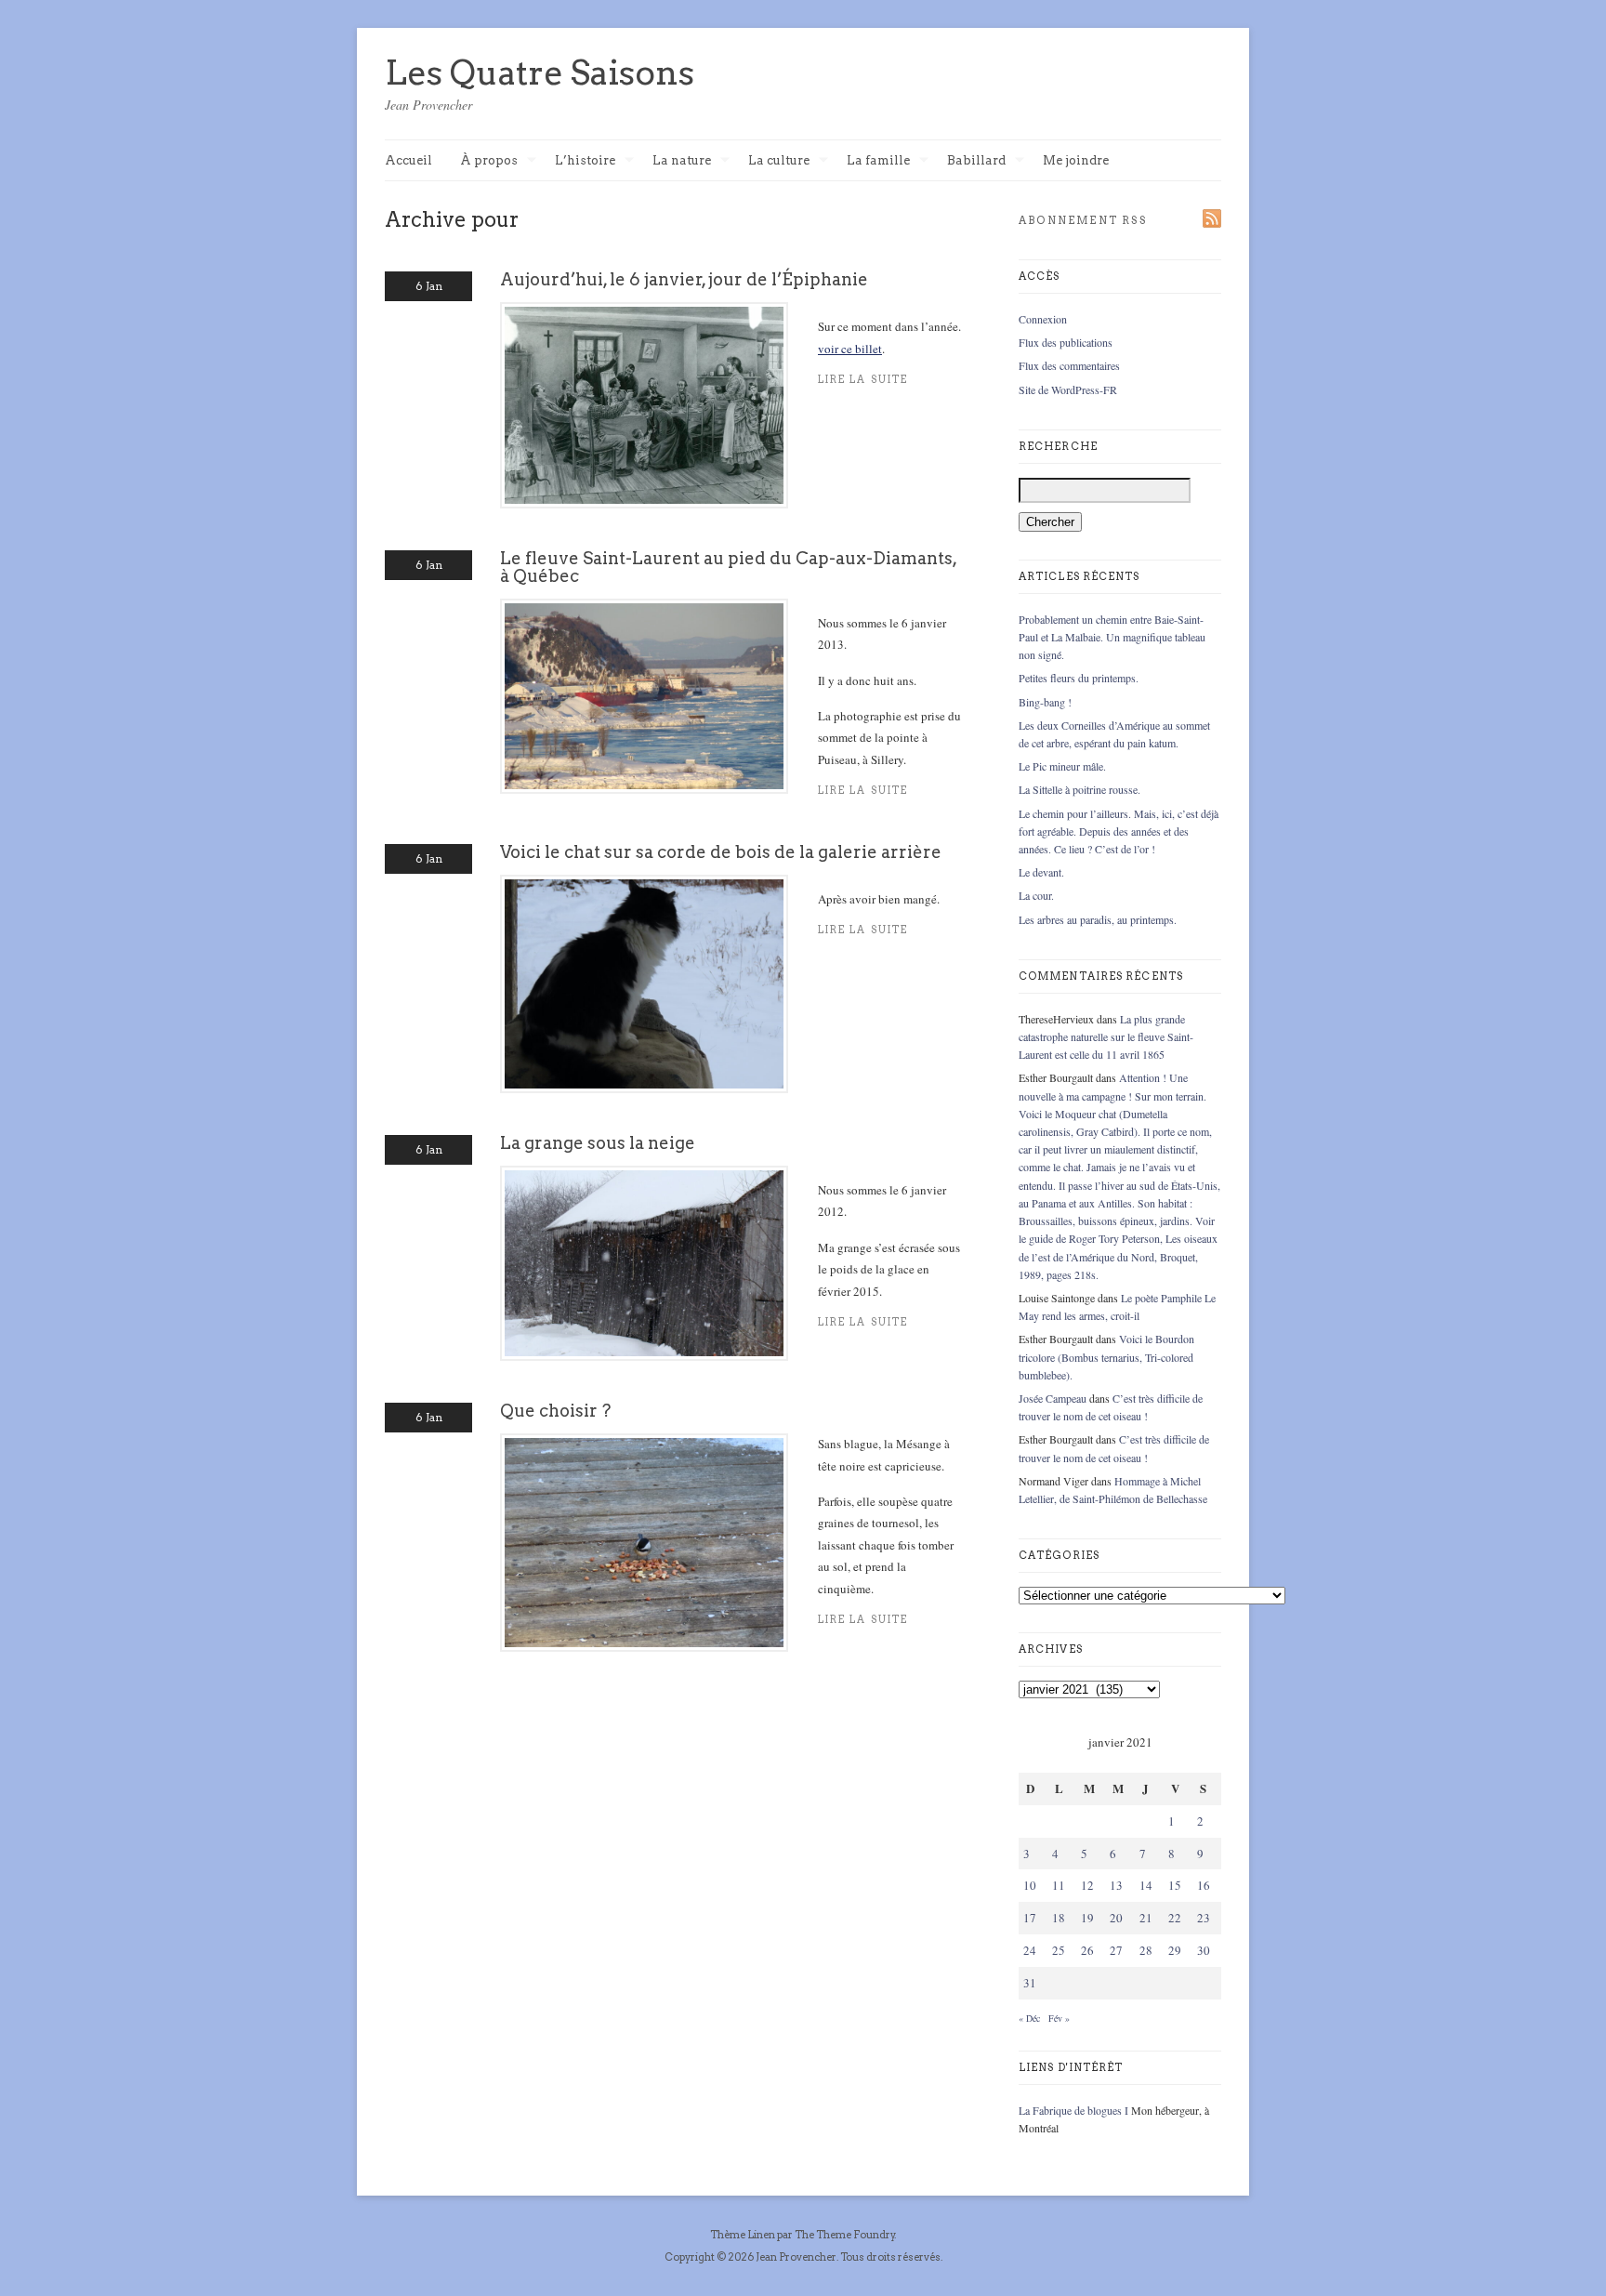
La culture (779, 161)
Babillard (976, 161)
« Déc (1029, 2018)
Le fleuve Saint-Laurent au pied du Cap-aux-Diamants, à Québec (728, 567)
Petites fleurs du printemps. (1079, 678)
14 (1146, 1885)
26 (1087, 1950)
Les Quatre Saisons (540, 73)
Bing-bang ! (1045, 702)
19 (1087, 1918)
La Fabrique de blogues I (1073, 2110)
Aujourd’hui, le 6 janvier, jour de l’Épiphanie (684, 279)
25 (1059, 1950)
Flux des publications (1066, 342)
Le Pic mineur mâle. (1062, 766)
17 (1030, 1918)
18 (1059, 1918)
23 (1204, 1918)
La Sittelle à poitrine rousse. (1079, 789)
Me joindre (1076, 160)
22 (1175, 1918)
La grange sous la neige (598, 1143)
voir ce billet (850, 349)
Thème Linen (744, 2235)
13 (1116, 1885)
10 (1030, 1885)
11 (1059, 1885)
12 (1087, 1885)
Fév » (1059, 2018)
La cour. (1036, 895)
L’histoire (585, 161)
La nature (682, 161)
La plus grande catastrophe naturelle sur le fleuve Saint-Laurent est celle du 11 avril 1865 (1106, 1036)
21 (1146, 1918)
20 (1116, 1918)
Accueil (408, 160)
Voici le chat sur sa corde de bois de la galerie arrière (721, 852)
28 (1146, 1950)
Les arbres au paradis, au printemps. (1098, 919)
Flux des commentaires (1069, 365)
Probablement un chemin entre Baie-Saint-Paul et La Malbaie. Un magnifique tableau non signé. (1112, 637)
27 (1116, 1950)
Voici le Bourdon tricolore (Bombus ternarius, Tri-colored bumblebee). (1106, 1356)
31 (1030, 1983)
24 (1030, 1950)
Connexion (1043, 319)
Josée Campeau (1053, 1398)
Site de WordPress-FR (1068, 389)
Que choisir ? (555, 1411)
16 (1204, 1885)
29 (1175, 1950)
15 (1175, 1885)
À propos (489, 161)
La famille (878, 161)
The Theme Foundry (845, 2235)
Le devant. (1041, 872)
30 (1204, 1950)
